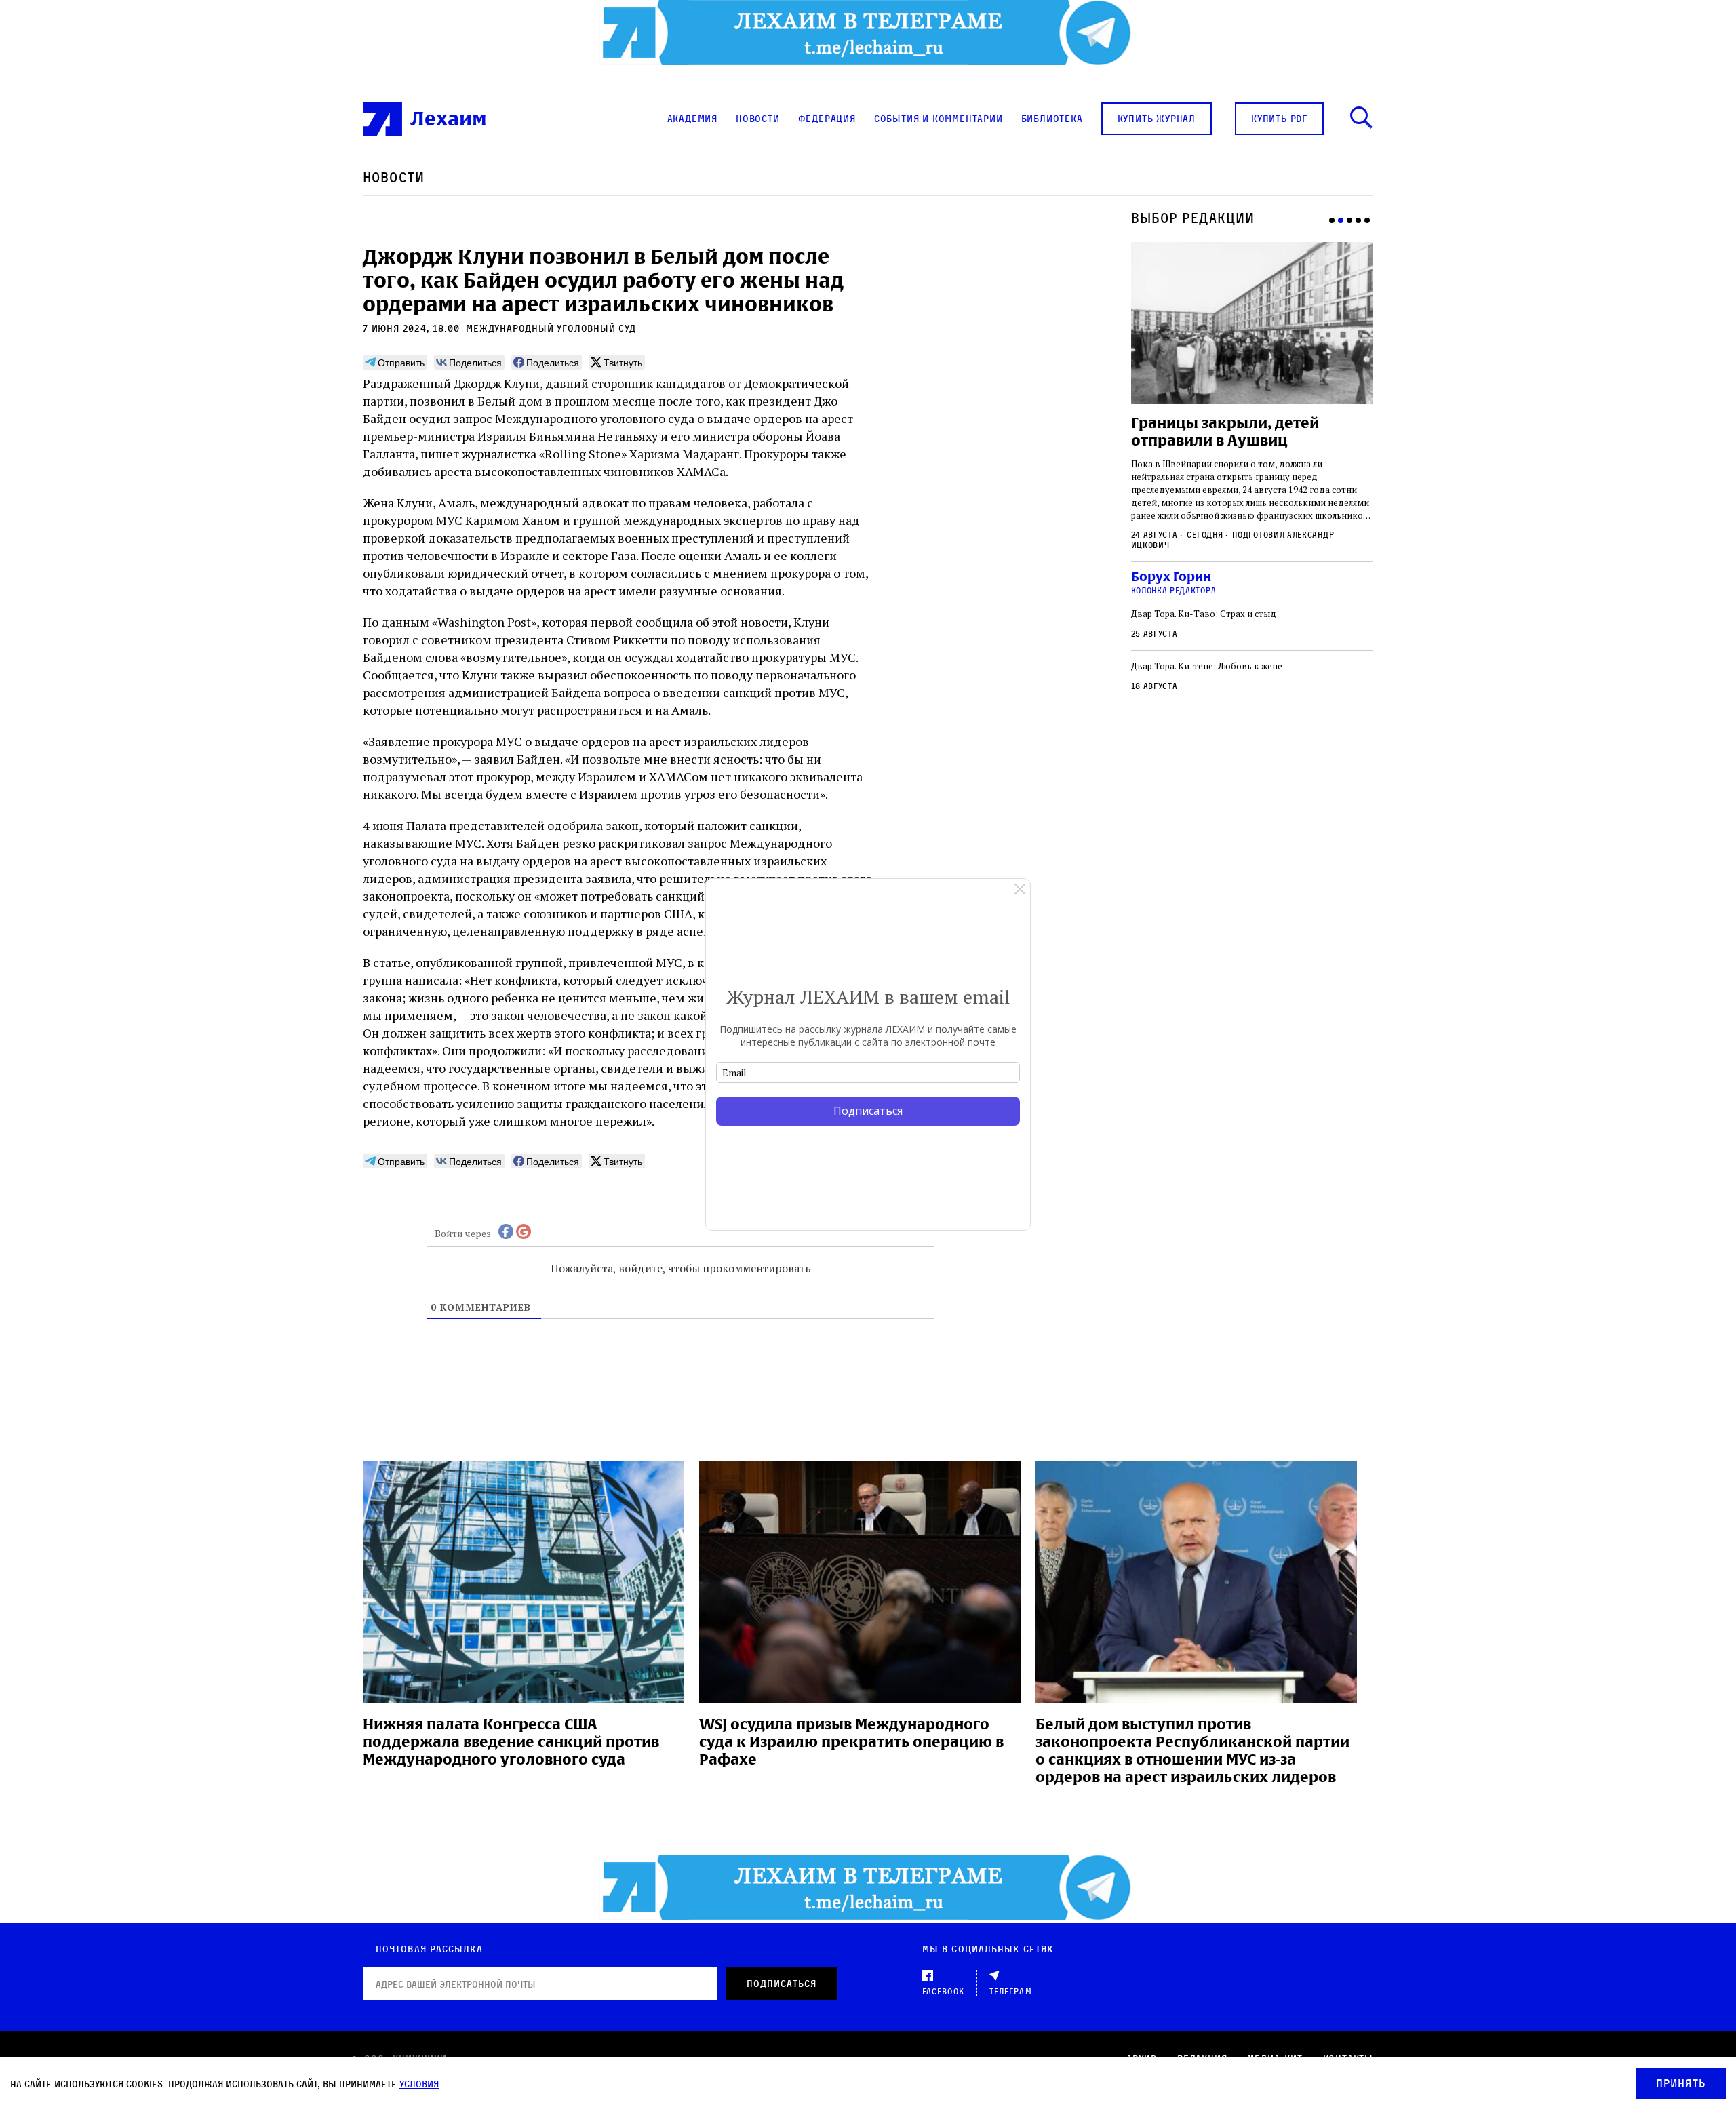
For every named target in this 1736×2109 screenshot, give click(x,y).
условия (419, 2084)
